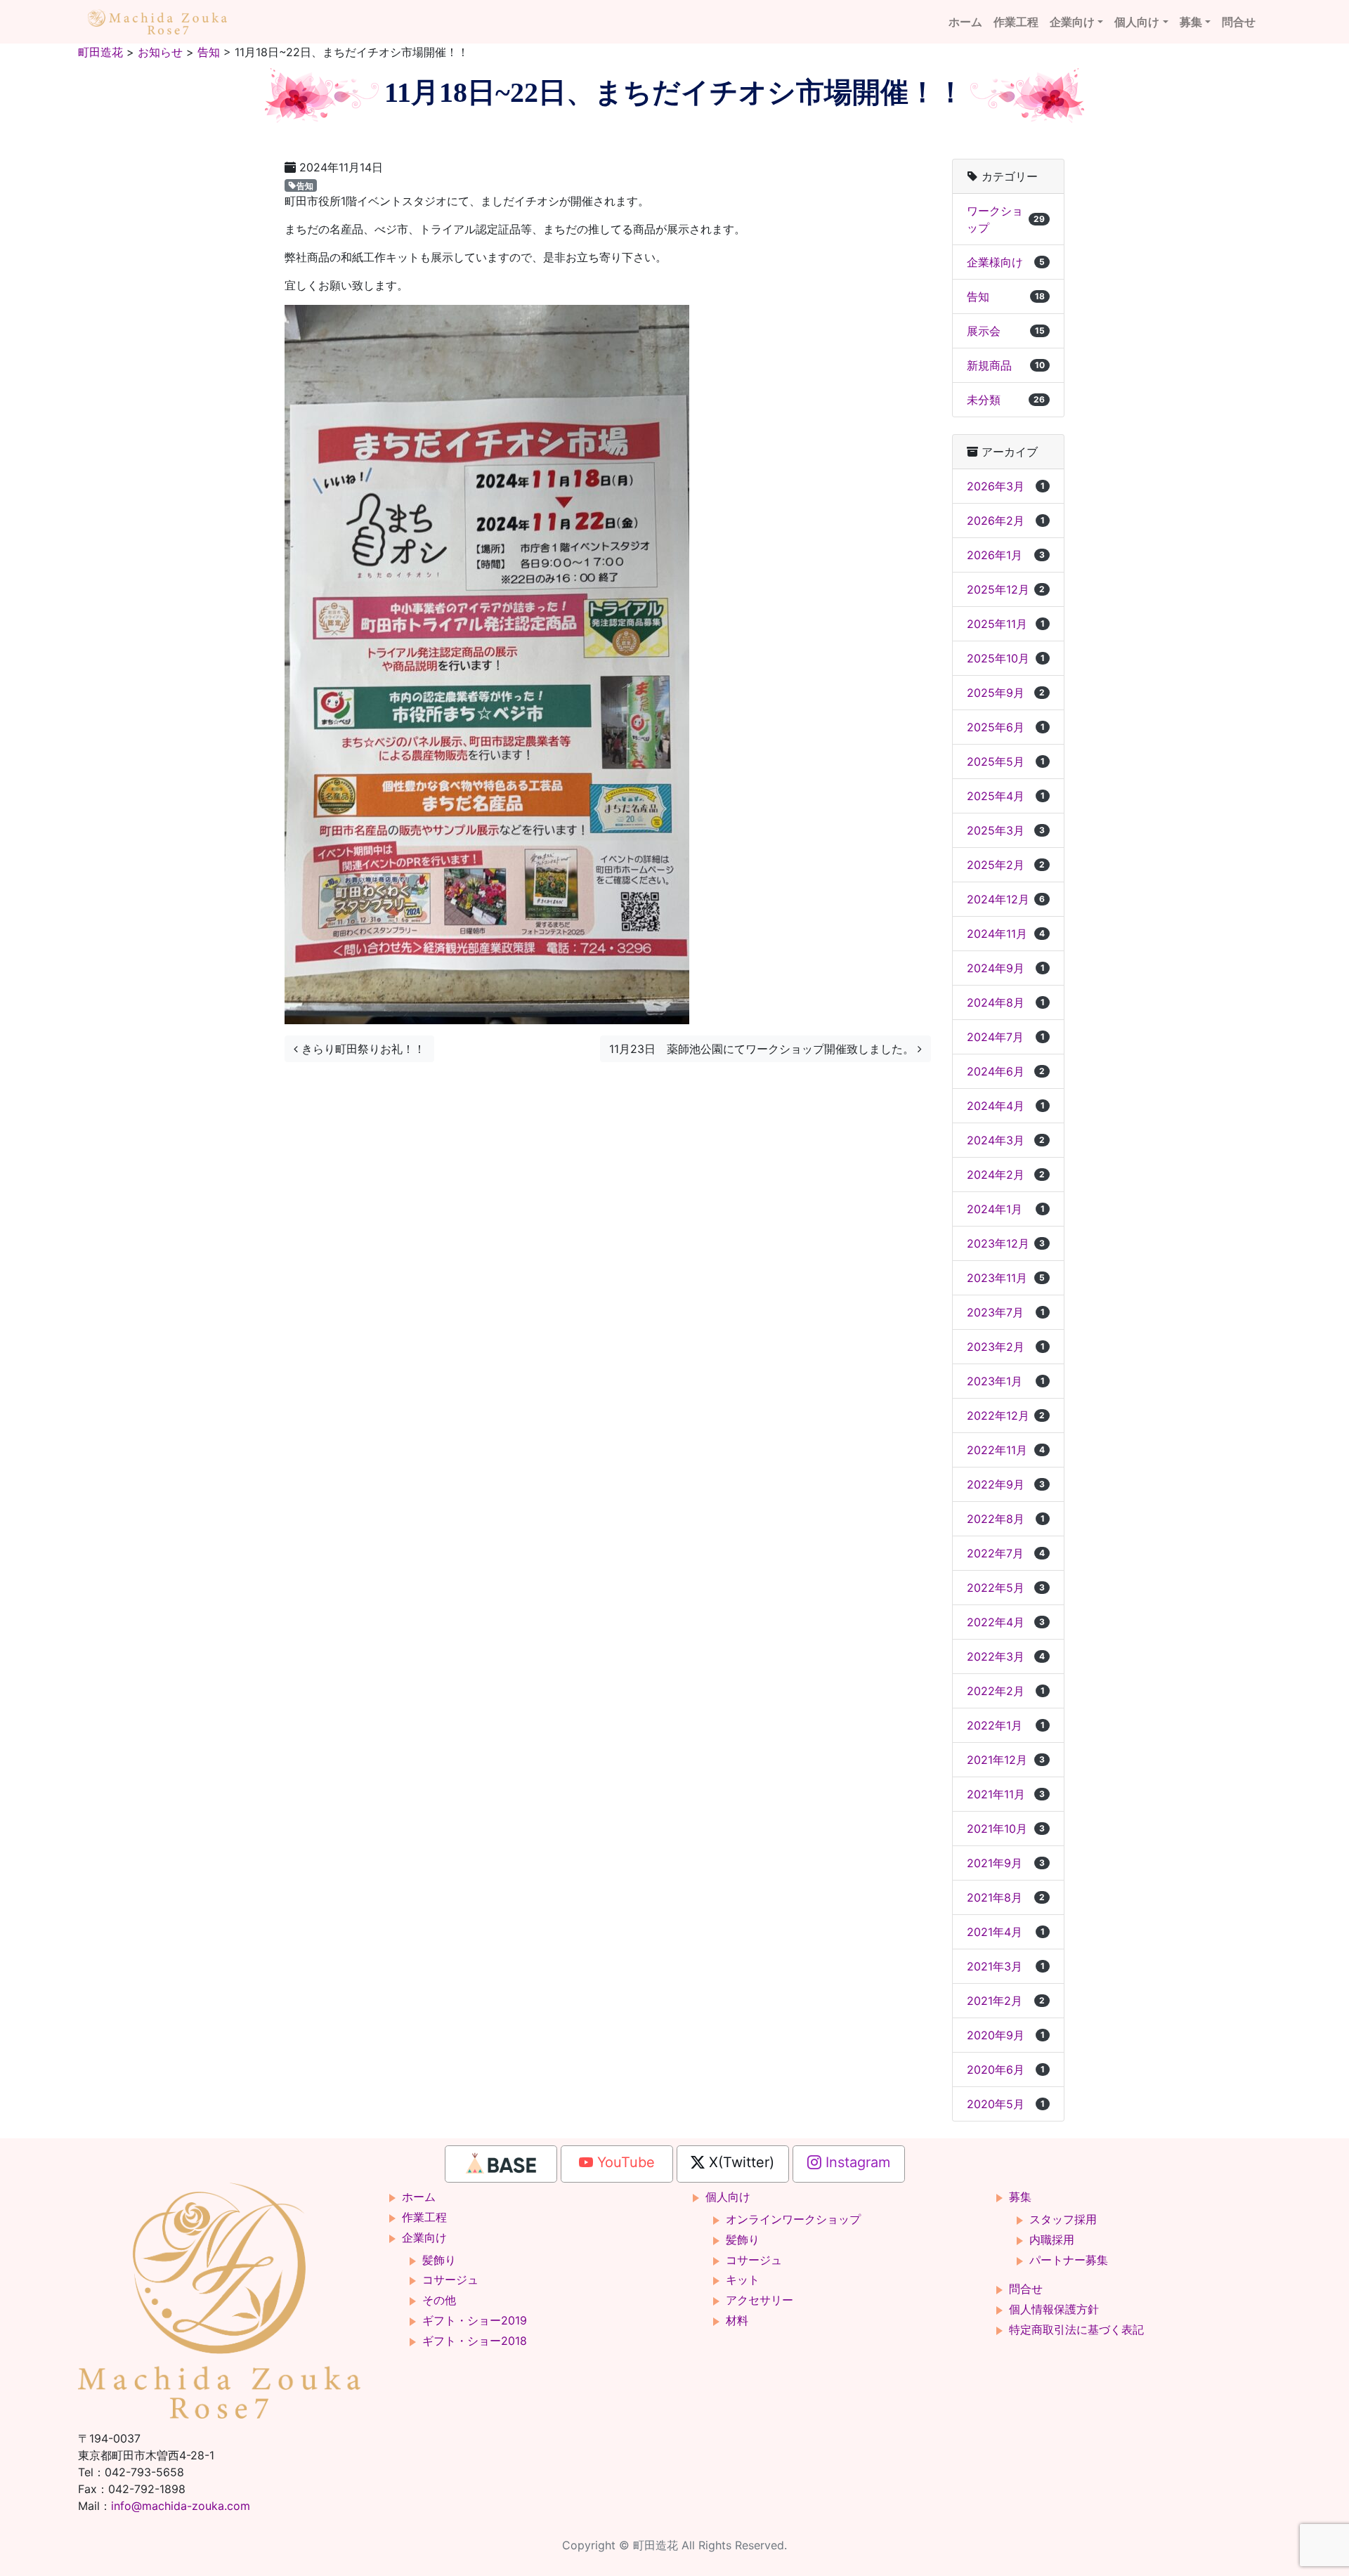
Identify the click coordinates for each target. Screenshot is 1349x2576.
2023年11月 (1006, 1278)
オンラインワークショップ (793, 2219)
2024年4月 (1006, 1106)
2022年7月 (1006, 1553)
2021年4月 (1006, 1932)
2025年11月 (1006, 624)
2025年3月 (1006, 830)
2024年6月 (1006, 1071)
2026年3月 (1006, 486)
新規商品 (1006, 365)
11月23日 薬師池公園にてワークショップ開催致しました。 (763, 1049)
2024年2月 (1006, 1175)
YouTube (624, 2162)
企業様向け (1006, 262)
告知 (305, 185)
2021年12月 (1006, 1760)
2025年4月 (1006, 796)
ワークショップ (1006, 219)
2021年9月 (1006, 1863)
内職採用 (1052, 2240)
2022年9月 (1006, 1484)
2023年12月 (1006, 1243)
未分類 (1006, 400)
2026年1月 (1006, 555)
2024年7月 (1006, 1037)
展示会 (1006, 331)
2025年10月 (1006, 658)
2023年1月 (1006, 1381)
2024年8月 (1006, 1002)
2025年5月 (1006, 761)
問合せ (1239, 22)
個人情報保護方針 (1054, 2309)
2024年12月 (1006, 899)
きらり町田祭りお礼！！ (361, 1049)
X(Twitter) (739, 2162)
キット (743, 2280)
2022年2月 (1006, 1691)
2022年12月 (1006, 1416)
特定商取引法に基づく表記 (1076, 2329)
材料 (737, 2320)
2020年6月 (1006, 2070)
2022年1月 (1006, 1725)
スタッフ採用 (1063, 2219)
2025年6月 (1006, 727)
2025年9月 (1006, 693)
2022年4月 (1006, 1622)
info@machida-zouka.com (181, 2506)
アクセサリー (760, 2300)
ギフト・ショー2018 (475, 2341)
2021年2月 (1006, 2001)
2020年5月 (1006, 2104)
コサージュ (450, 2280)
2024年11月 (1006, 934)
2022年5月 (1006, 1588)
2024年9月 (1006, 968)
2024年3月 (1006, 1140)
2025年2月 (1006, 865)
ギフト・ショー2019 (475, 2320)
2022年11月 (1006, 1450)
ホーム (965, 22)
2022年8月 (1006, 1519)
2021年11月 (1006, 1794)
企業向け (1072, 22)
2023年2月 (1006, 1347)
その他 (439, 2300)
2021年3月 (1006, 1966)
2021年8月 (1006, 1897)
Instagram (856, 2162)
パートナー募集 (1069, 2260)
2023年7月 (1006, 1312)
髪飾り (439, 2260)
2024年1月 (1006, 1209)
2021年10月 (1006, 1829)
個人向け (1137, 22)
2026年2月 (1006, 521)
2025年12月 (1006, 589)
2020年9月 (1006, 2035)
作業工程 (1016, 22)
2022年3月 (1006, 1656)
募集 (1191, 22)
